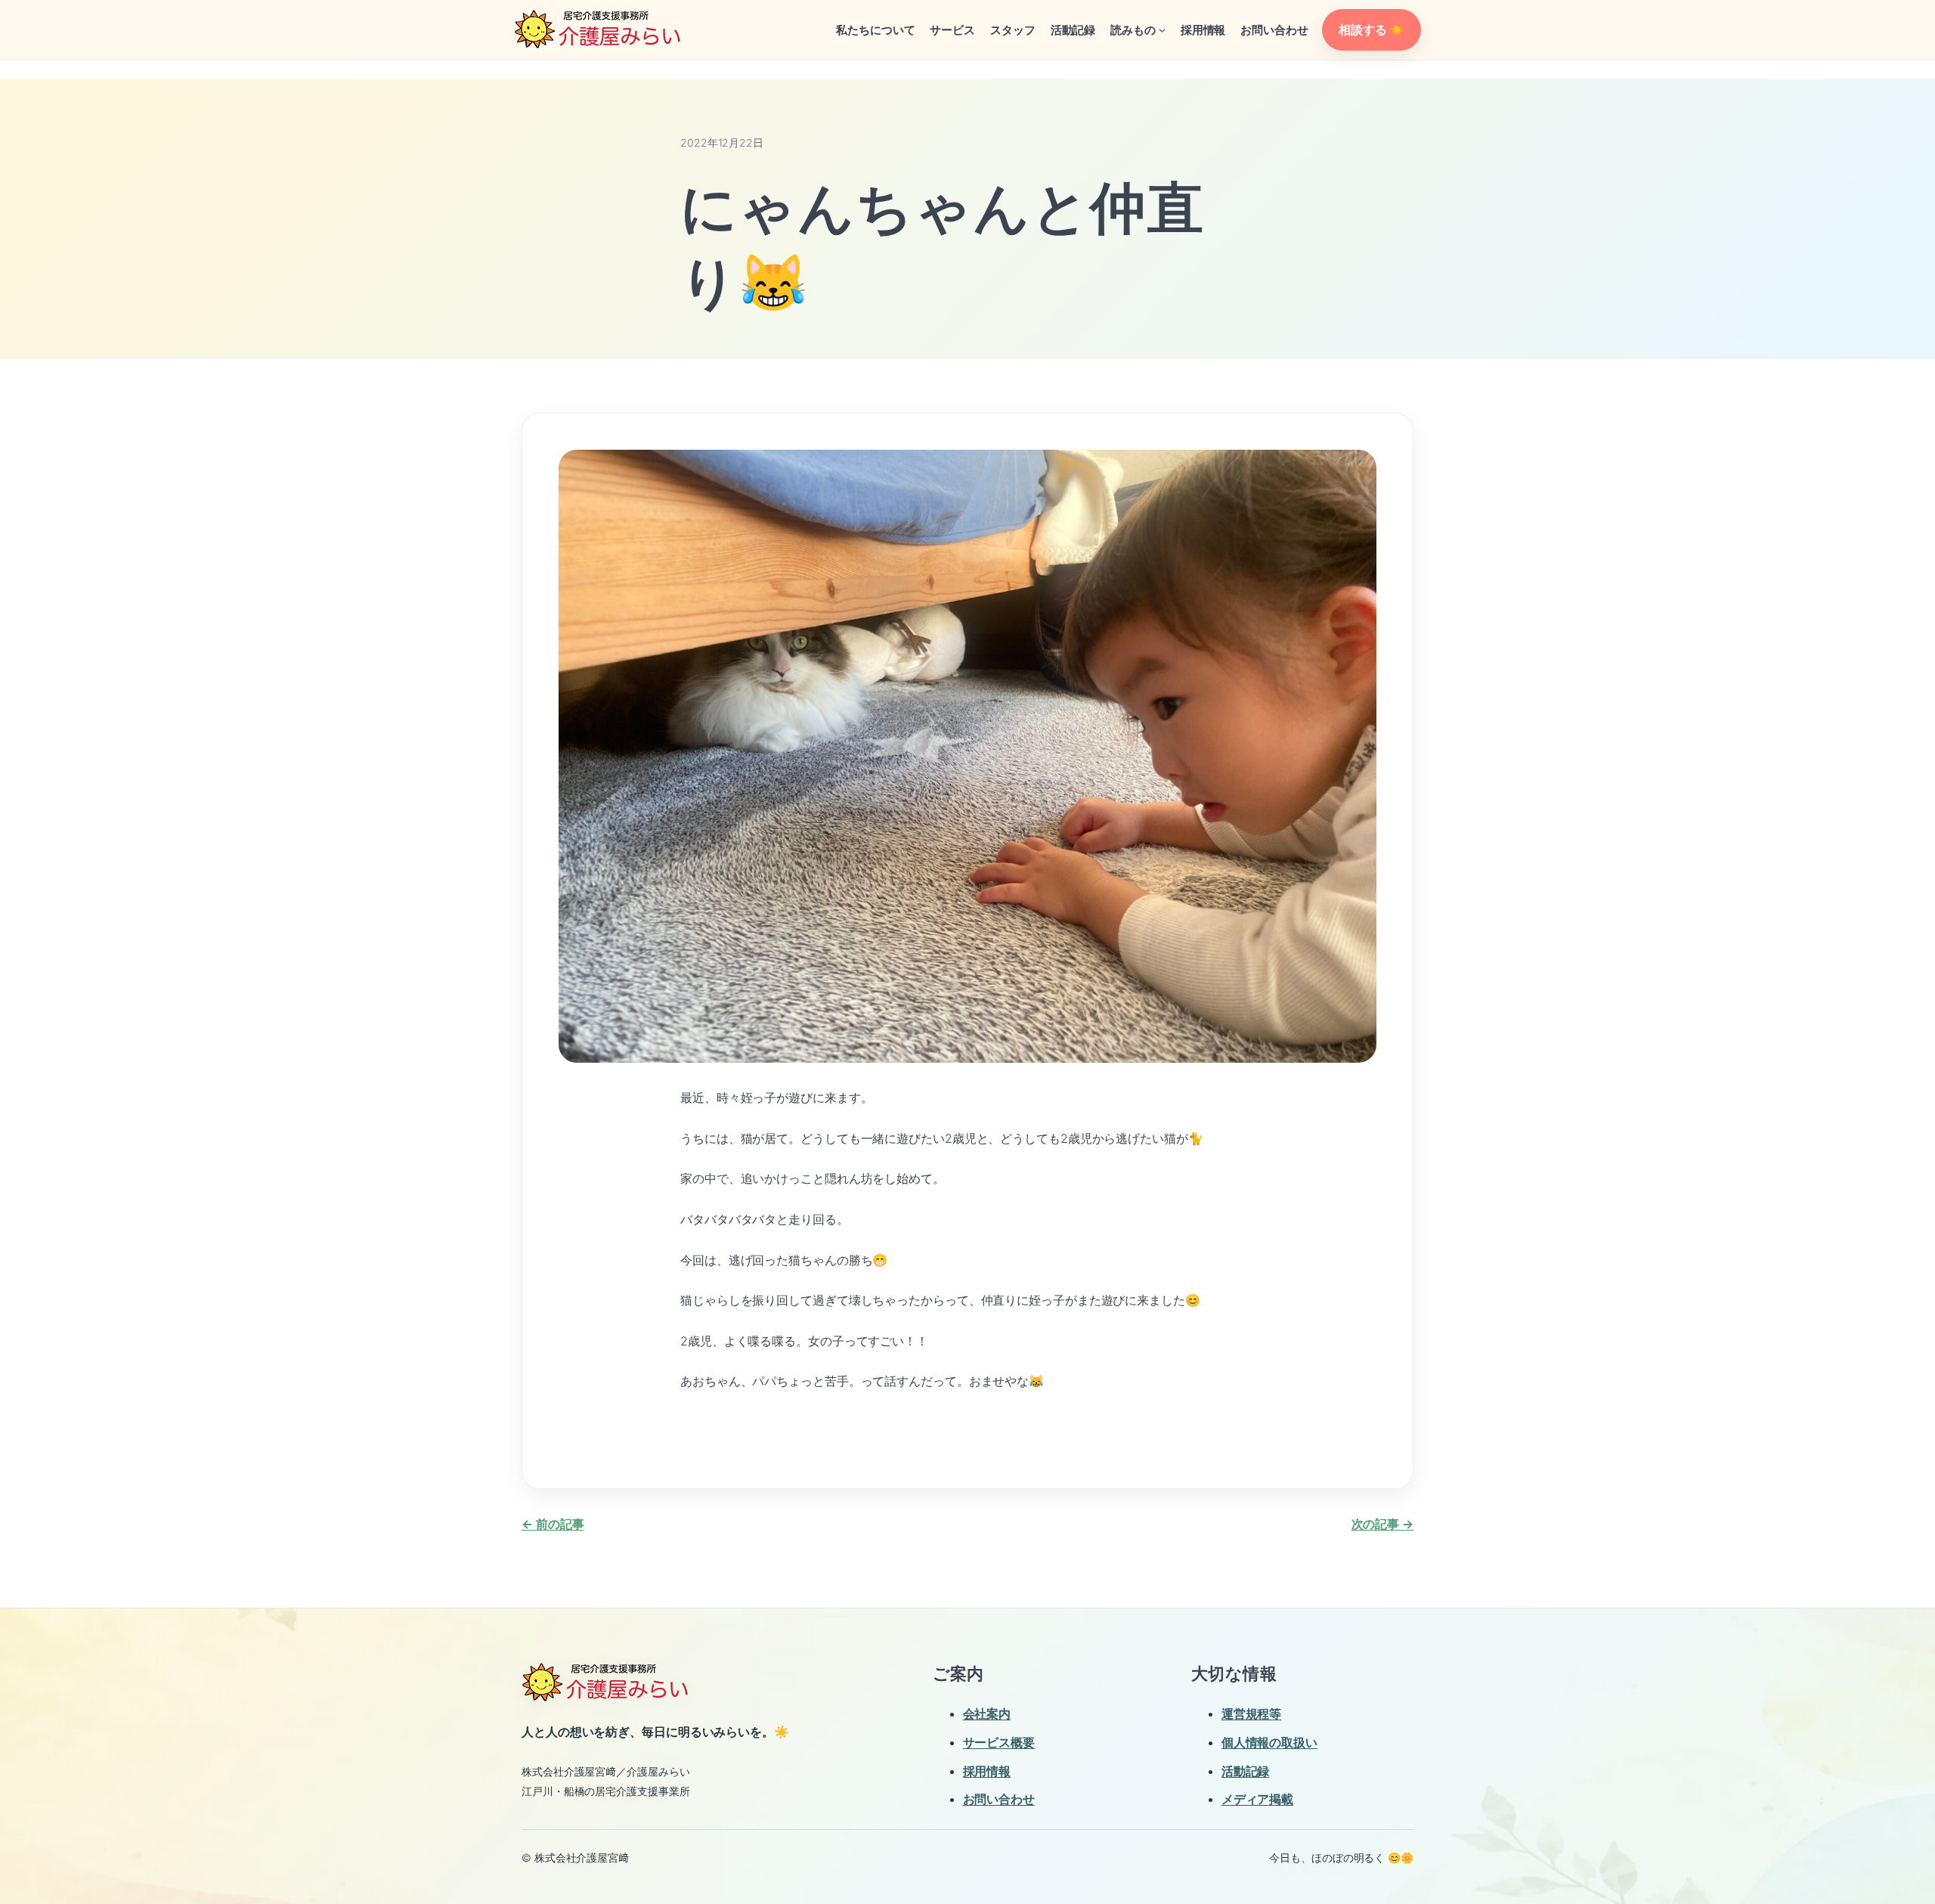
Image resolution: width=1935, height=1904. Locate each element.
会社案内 (987, 1714)
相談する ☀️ (1371, 29)
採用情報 (987, 1771)
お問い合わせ (999, 1799)
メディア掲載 (1257, 1799)
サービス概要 (999, 1742)
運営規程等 (1252, 1714)
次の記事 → (1382, 1524)
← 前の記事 (553, 1524)
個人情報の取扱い (1269, 1742)
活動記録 (1246, 1771)
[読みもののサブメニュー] (1162, 30)
